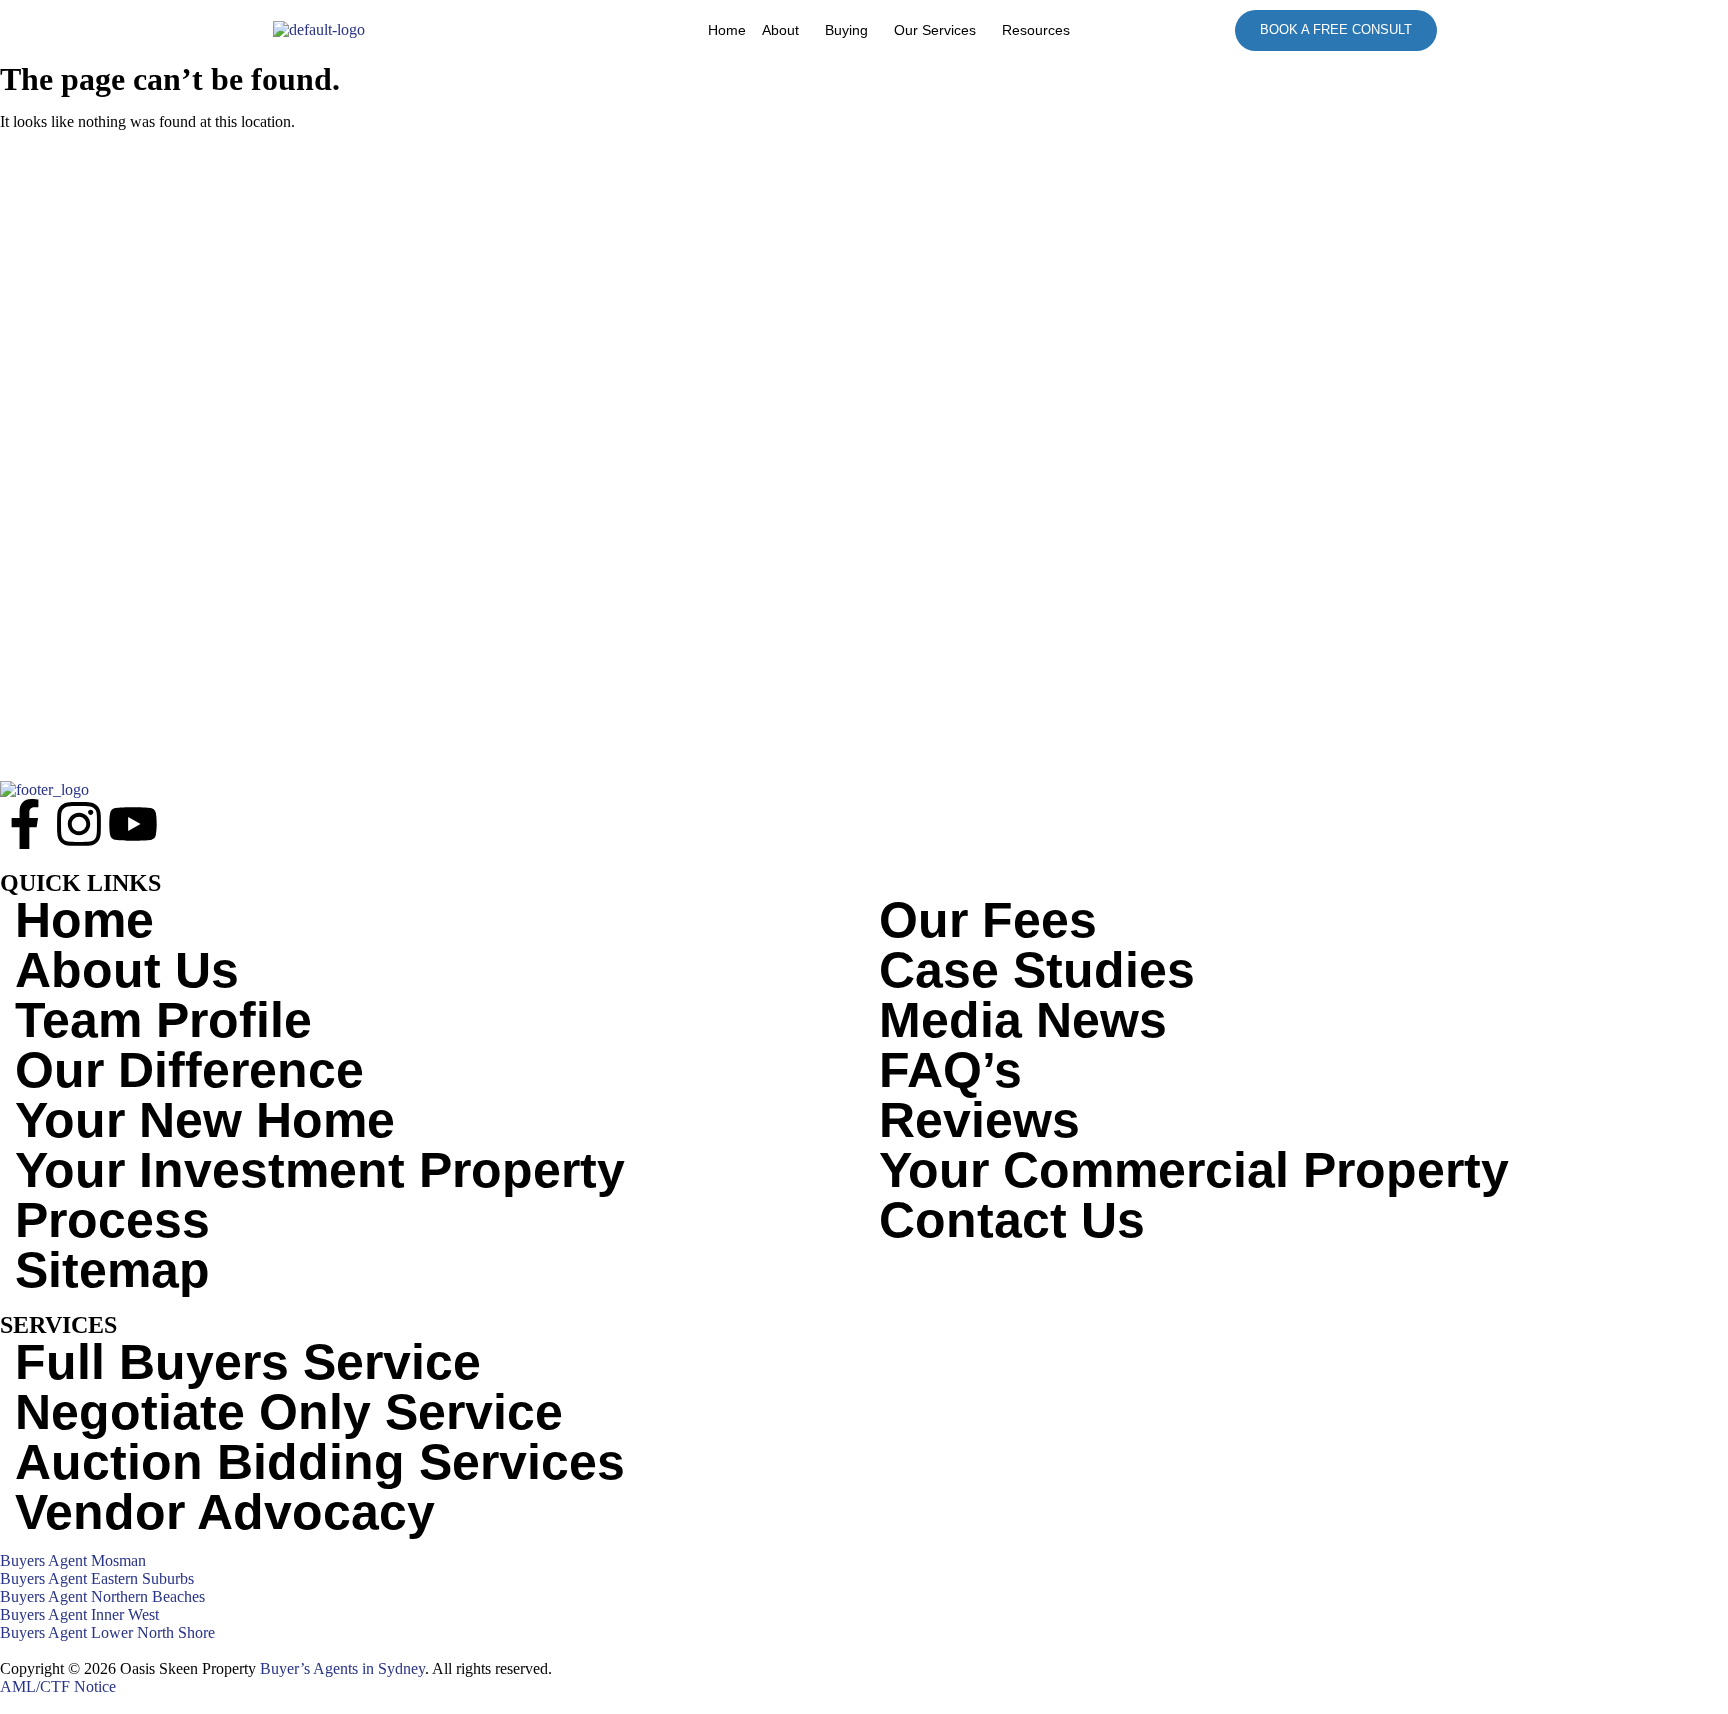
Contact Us (1012, 1220)
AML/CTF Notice (58, 1686)
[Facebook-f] (25, 824)
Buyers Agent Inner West (79, 1614)
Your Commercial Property (1194, 1170)
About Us (127, 970)
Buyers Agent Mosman (73, 1560)
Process (112, 1220)
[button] (785, 30)
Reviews (979, 1120)
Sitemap (112, 1270)
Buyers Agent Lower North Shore (107, 1632)
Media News (1023, 1020)
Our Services (935, 30)
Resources (1036, 30)
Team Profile (163, 1020)
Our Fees (988, 920)
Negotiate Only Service (289, 1412)
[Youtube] (133, 824)
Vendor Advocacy (225, 1512)
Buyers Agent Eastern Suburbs (97, 1578)
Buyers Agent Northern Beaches (102, 1596)
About (780, 30)
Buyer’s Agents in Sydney (342, 1668)
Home (727, 30)
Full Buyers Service (248, 1362)
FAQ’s (950, 1070)
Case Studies (1037, 970)
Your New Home (205, 1120)
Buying (846, 30)
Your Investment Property (320, 1170)
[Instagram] (79, 824)
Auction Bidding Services (320, 1462)
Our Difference (189, 1070)
